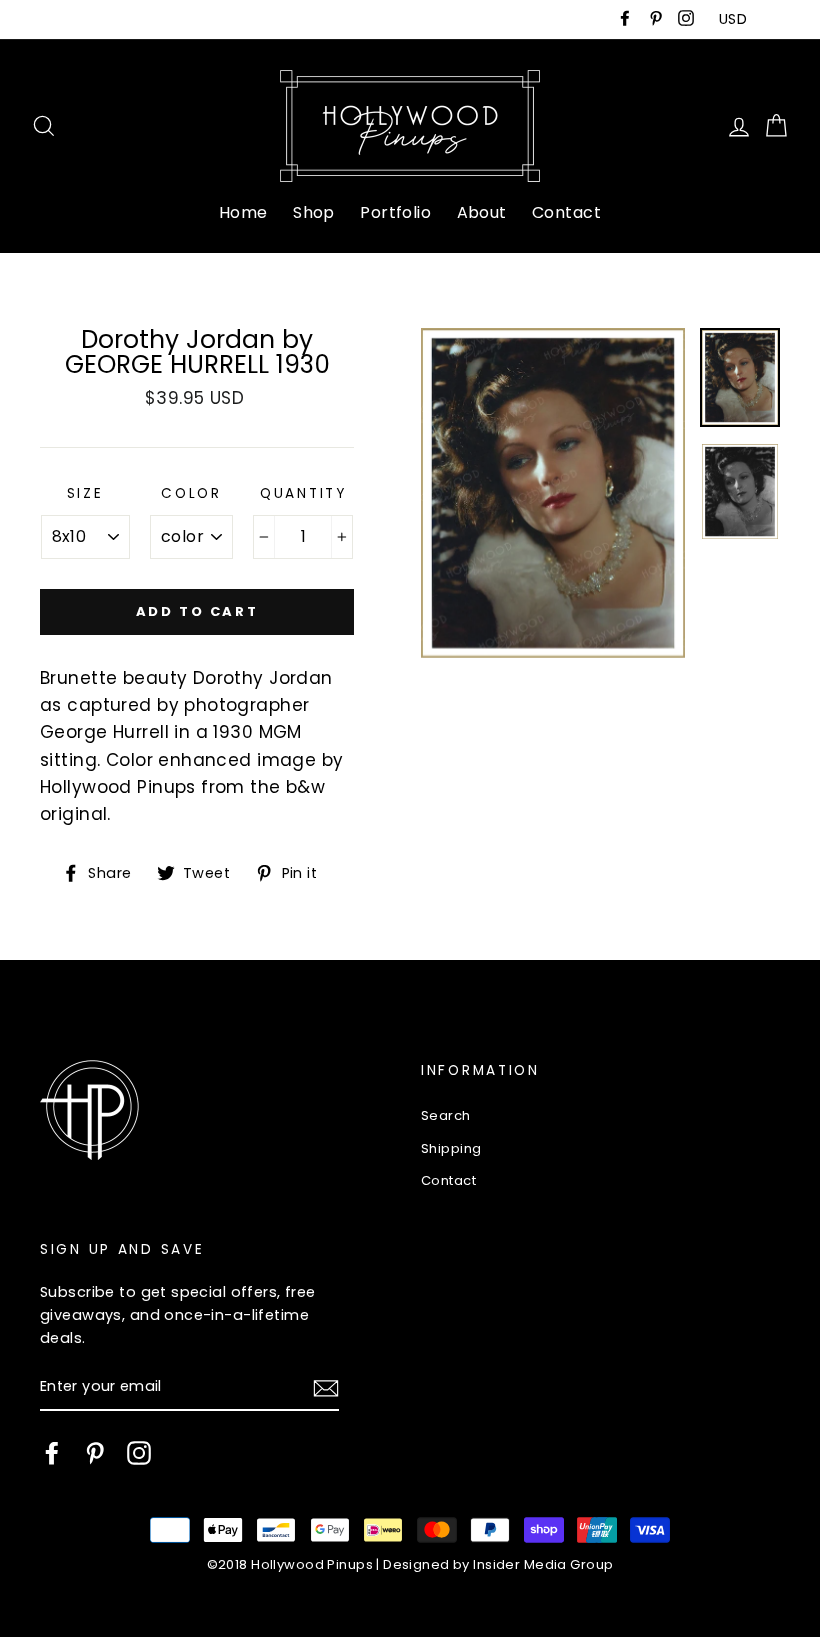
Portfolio (395, 212)
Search (446, 1115)
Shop (314, 212)
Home (243, 212)
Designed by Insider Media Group (498, 1564)
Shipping (451, 1148)
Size (85, 493)
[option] (553, 493)
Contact (566, 212)
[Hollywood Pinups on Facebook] (52, 1453)
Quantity (303, 493)
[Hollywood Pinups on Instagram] (139, 1453)
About (482, 212)
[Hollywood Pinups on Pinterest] (95, 1453)
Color (191, 493)
